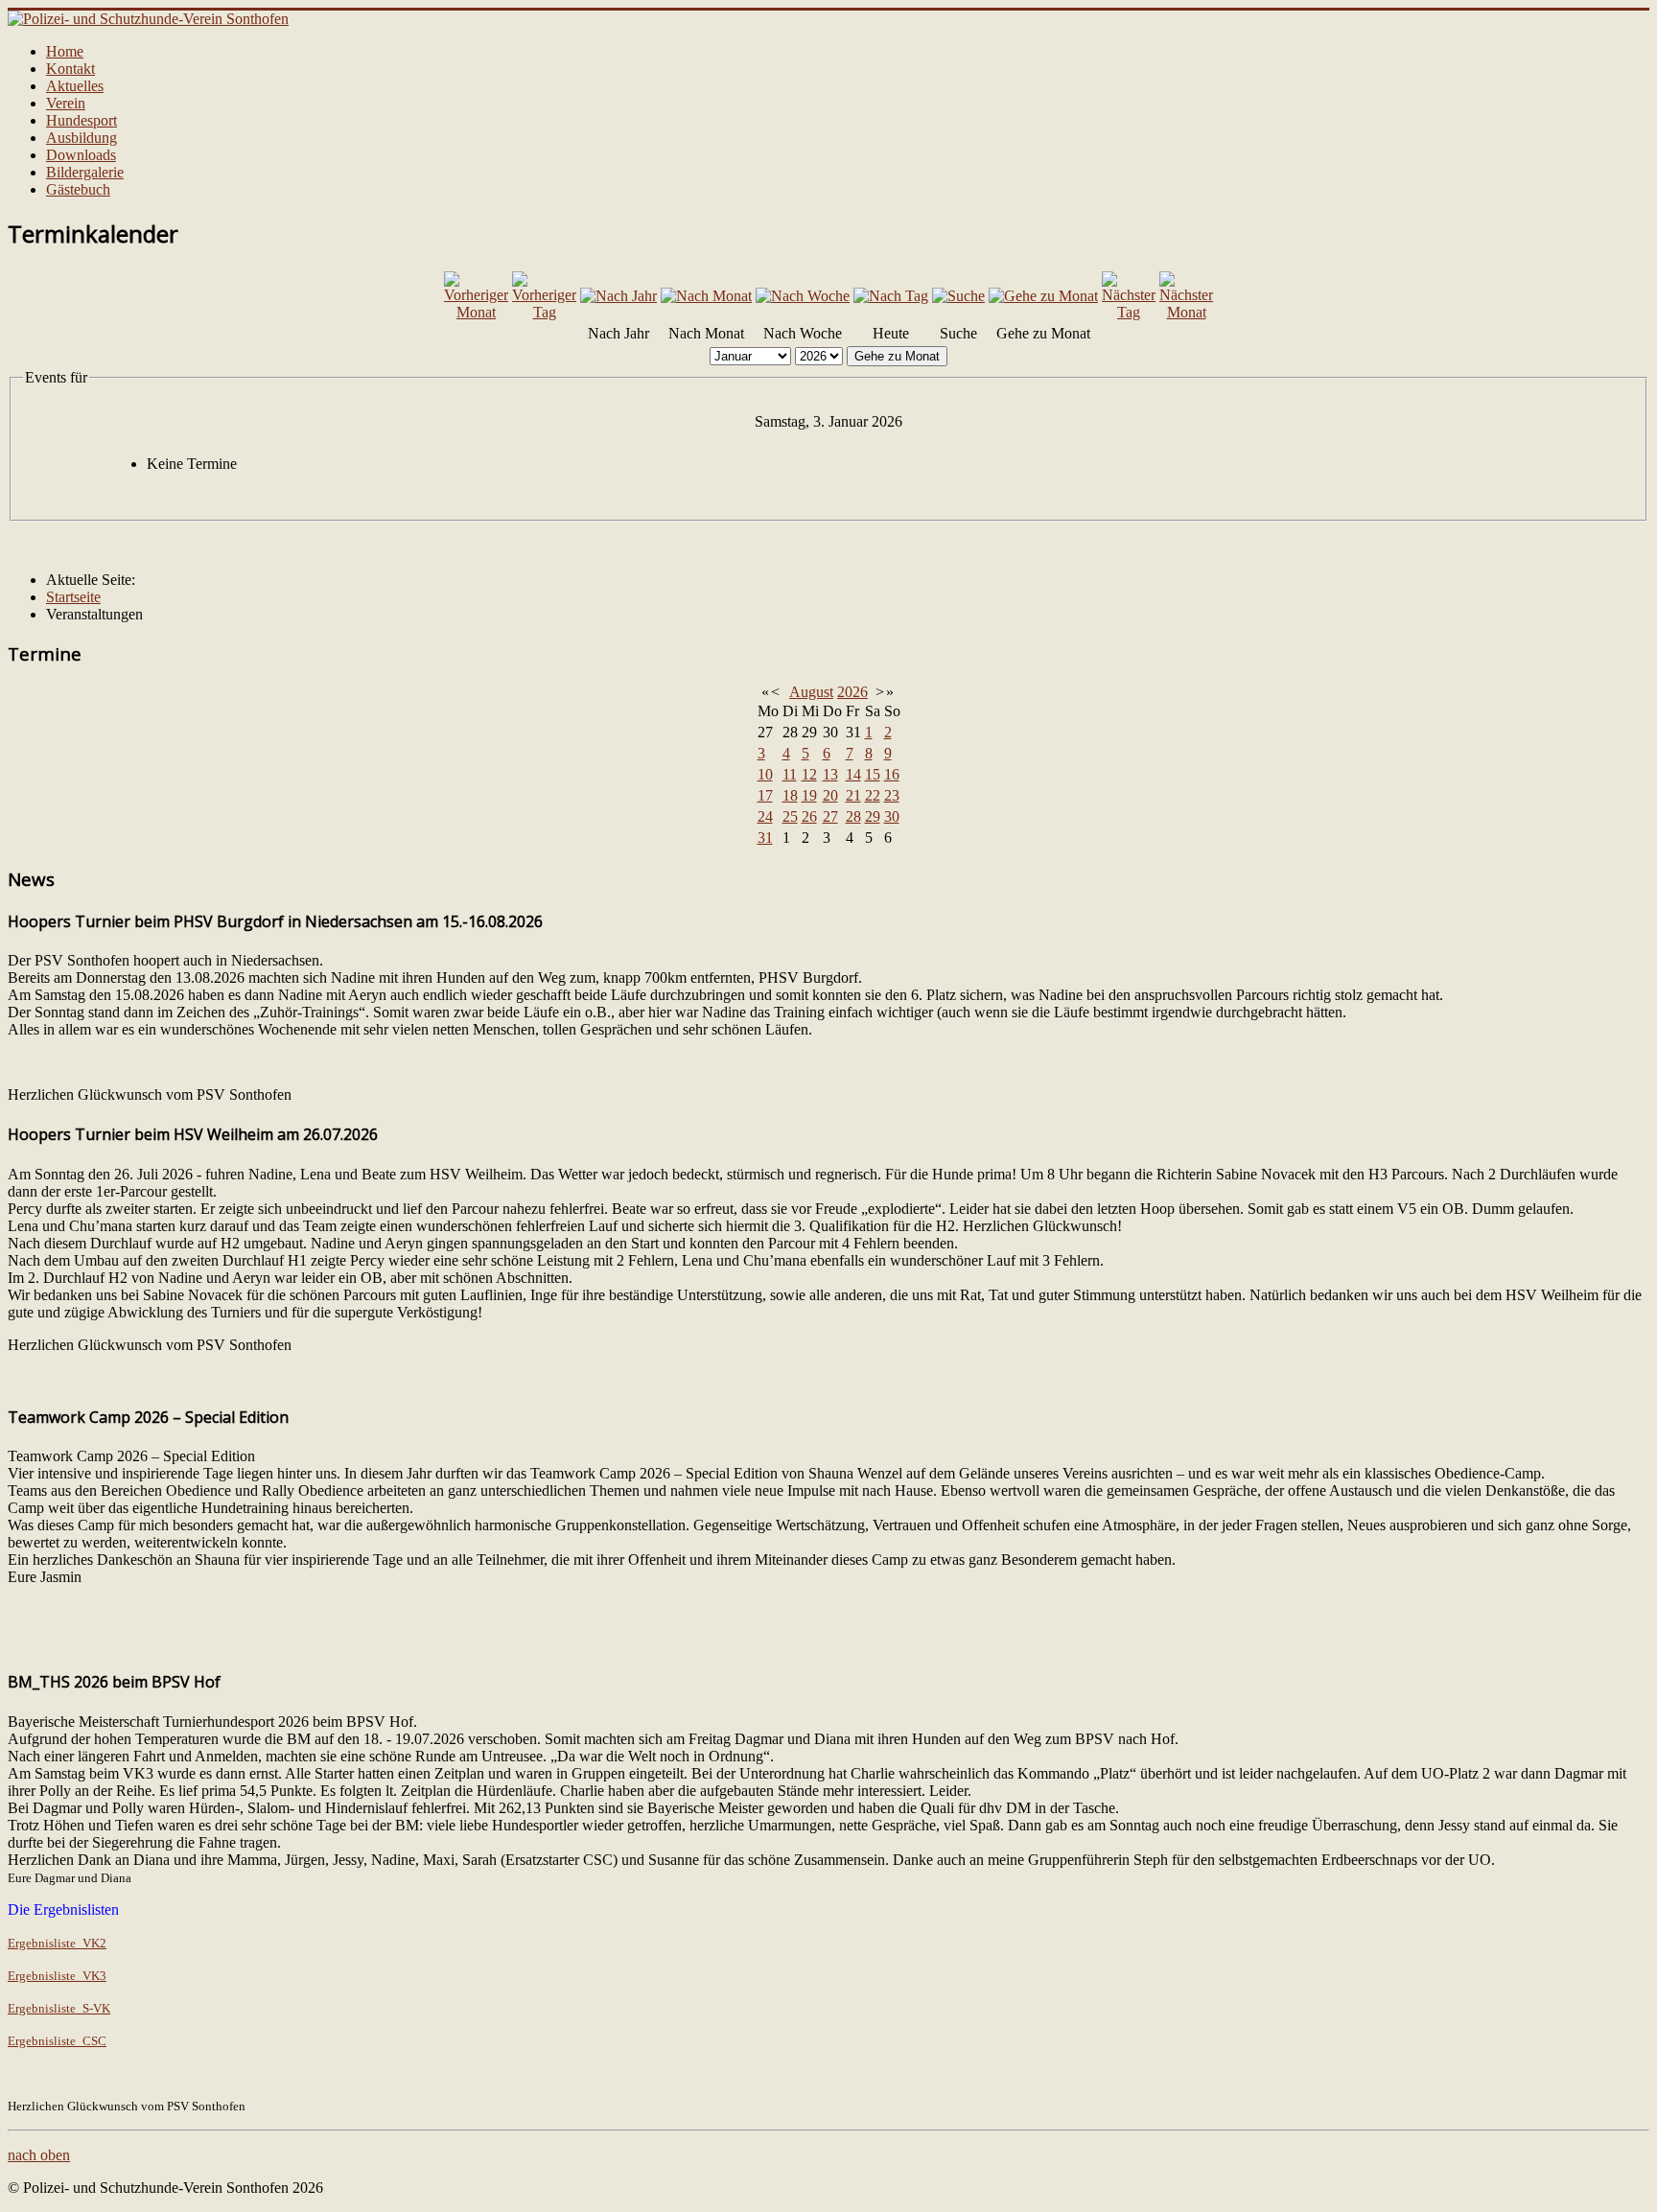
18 (790, 795)
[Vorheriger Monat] (476, 312)
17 (765, 795)
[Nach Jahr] (618, 296)
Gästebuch (78, 189)
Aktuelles (75, 86)
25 (790, 816)
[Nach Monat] (706, 296)
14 (853, 774)
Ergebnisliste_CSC (57, 2041)
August (811, 692)
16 (892, 774)
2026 (852, 692)
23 (892, 795)
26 (809, 816)
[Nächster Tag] (1129, 312)
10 (765, 774)
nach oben (39, 2155)
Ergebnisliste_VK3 (57, 1976)
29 (873, 816)
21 (853, 795)
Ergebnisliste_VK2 (57, 1943)
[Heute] (891, 296)
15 (873, 774)
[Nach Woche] (803, 296)
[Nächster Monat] (1186, 312)
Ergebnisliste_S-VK (59, 2008)
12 (809, 774)
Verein (66, 103)
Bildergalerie (85, 172)
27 (830, 816)
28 (853, 816)
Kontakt (70, 69)
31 (765, 838)
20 (830, 795)
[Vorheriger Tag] (544, 312)
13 (830, 774)
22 (873, 795)
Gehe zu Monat (897, 356)
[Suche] (958, 296)
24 (765, 816)
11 (790, 774)
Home (65, 51)
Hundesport (82, 120)
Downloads (81, 155)
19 (809, 795)
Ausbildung (82, 138)
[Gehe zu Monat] (1043, 296)
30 (892, 816)
